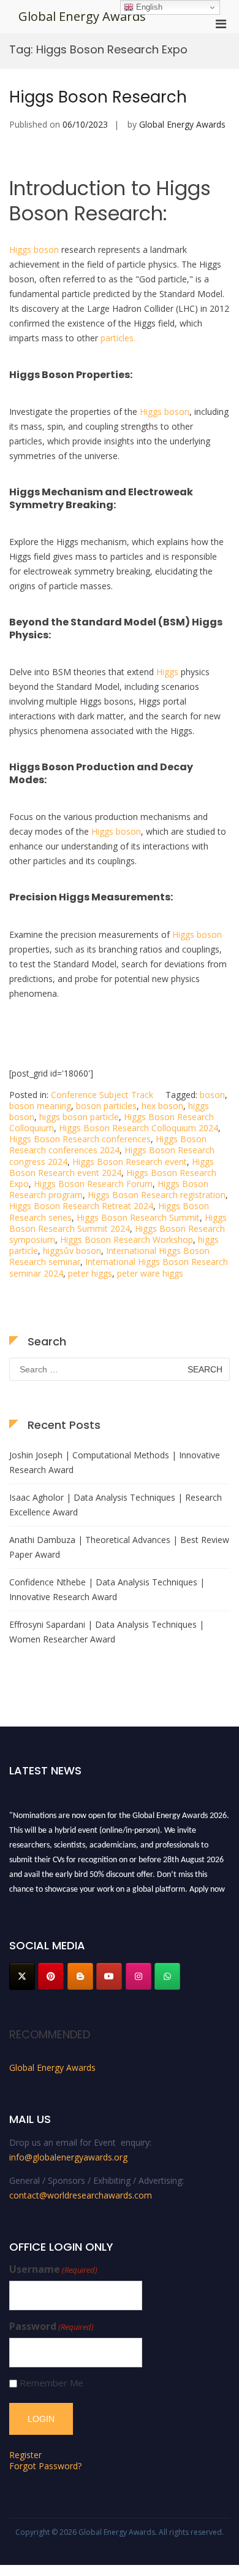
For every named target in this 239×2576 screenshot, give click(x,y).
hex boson (162, 1106)
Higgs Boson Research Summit (138, 1217)
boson (212, 1095)
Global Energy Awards (82, 16)
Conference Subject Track (102, 1095)
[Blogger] (80, 1976)
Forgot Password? (45, 2466)
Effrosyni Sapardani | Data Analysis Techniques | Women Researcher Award (107, 1632)
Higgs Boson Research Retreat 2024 (81, 1206)
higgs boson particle (79, 1117)
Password (51, 2327)
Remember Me (51, 2383)
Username (53, 2269)
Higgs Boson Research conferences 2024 (108, 1144)
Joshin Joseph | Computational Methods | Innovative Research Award (115, 1462)
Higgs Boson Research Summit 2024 (118, 1223)
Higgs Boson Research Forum (93, 1184)
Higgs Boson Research (98, 97)
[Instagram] (138, 1976)
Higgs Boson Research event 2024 (112, 1167)
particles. (118, 338)
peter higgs (90, 1273)
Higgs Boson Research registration (157, 1195)
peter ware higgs (150, 1273)
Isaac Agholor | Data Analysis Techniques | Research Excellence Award (116, 1505)
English (148, 7)
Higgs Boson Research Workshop (127, 1240)
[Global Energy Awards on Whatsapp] (167, 1976)
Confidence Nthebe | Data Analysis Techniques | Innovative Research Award (107, 1589)
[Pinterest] (51, 1976)
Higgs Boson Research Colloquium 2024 (138, 1128)
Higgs (167, 672)
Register (25, 2455)
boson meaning (40, 1106)
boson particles (106, 1106)
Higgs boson (34, 249)
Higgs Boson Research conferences (80, 1139)
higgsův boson (72, 1251)
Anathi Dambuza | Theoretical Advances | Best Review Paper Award (119, 1547)
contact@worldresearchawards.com (81, 2195)
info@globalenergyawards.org (68, 2157)
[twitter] (22, 1976)
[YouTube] (109, 1976)
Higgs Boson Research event (130, 1162)
